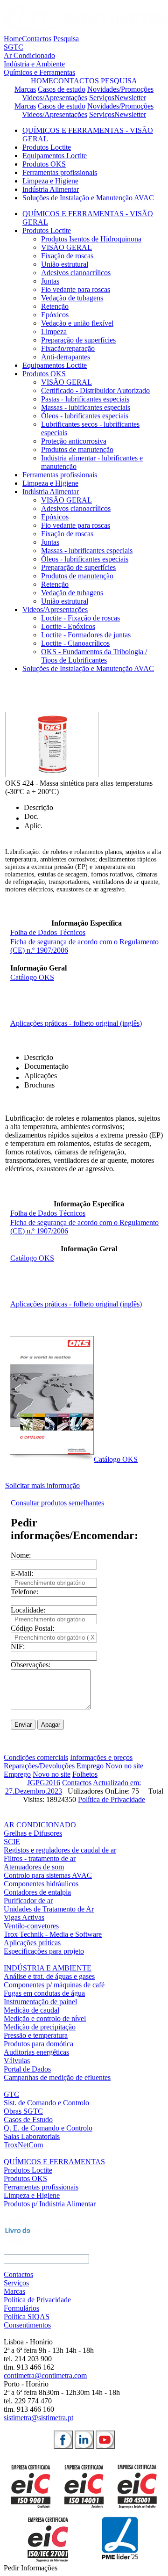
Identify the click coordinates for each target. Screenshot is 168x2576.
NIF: (18, 1646)
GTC (11, 2094)
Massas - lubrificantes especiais (87, 551)
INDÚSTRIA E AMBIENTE (48, 1968)
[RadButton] (63, 2440)
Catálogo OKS (32, 977)
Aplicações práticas (32, 1943)
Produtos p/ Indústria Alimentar (50, 2204)
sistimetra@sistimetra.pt (38, 2418)
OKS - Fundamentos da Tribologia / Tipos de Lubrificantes (94, 656)
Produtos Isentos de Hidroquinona (91, 239)
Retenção (55, 306)
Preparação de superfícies (78, 340)
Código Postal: (32, 1628)
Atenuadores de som (34, 1867)
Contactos (37, 39)
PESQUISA (119, 81)
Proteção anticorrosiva (74, 441)
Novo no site (124, 1766)
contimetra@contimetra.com (45, 2375)
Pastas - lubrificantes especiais (85, 399)
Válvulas (17, 2061)
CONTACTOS (76, 81)
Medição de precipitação (40, 2027)
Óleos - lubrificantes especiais (85, 416)
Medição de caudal (31, 2010)
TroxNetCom (23, 2145)
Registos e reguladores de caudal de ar (60, 1850)
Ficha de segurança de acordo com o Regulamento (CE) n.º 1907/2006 (84, 1227)
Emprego (90, 1766)
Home (13, 39)
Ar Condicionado (29, 55)
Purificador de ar (28, 1901)
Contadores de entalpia (37, 1892)
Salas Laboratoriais (32, 2136)
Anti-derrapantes (66, 357)
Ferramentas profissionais (60, 172)
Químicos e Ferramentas (39, 72)
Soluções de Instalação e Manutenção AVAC (88, 198)
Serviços (102, 98)
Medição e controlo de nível (45, 2018)
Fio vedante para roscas (76, 289)
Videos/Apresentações (55, 98)
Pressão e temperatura (36, 2035)
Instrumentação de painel (40, 2002)
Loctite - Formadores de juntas (86, 635)
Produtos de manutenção (77, 449)
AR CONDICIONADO (40, 1825)
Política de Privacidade (112, 1799)
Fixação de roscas (67, 256)
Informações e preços (101, 1757)
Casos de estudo (62, 89)
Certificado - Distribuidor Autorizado (95, 390)
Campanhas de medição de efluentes (57, 2077)
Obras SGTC (23, 2111)
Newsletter (130, 98)
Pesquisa (66, 39)
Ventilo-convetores (31, 1926)
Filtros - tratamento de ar (40, 1858)
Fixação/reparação (68, 348)
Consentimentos (27, 2325)
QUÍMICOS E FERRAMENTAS (54, 2162)
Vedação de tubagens (72, 298)
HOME (42, 81)
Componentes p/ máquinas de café (54, 1985)
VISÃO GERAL (66, 247)
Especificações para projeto (44, 1951)
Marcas (25, 89)
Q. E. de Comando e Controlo (48, 2128)
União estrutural (65, 264)
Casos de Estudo (28, 2120)
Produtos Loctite (47, 147)
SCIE (12, 1842)
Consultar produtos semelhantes (57, 1503)
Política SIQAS (27, 2317)
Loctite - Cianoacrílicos (75, 643)
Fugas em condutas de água (44, 1993)
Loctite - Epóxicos (68, 626)
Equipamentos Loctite (55, 156)
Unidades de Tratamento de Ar (49, 1909)
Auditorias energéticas (36, 2052)
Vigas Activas (24, 1917)
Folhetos (85, 1774)
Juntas (50, 281)
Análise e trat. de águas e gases (49, 1976)
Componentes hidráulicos (41, 1884)
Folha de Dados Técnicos (48, 932)
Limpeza (54, 332)
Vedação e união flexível (77, 323)
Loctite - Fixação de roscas (80, 618)
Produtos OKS (44, 164)
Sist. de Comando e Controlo (46, 2103)
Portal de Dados (27, 2069)
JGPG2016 (44, 1783)
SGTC (14, 47)
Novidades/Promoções (120, 89)
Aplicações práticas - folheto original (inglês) (76, 1023)
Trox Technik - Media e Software (53, 1934)
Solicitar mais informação (42, 1485)
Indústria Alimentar (51, 189)
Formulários (21, 2308)
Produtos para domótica (38, 2044)
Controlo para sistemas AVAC (48, 1875)
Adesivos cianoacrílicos (76, 273)
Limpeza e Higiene (50, 181)
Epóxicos (55, 315)
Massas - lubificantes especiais (86, 407)
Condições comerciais (36, 1757)
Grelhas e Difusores (33, 1833)
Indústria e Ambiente (34, 64)
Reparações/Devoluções (39, 1766)
